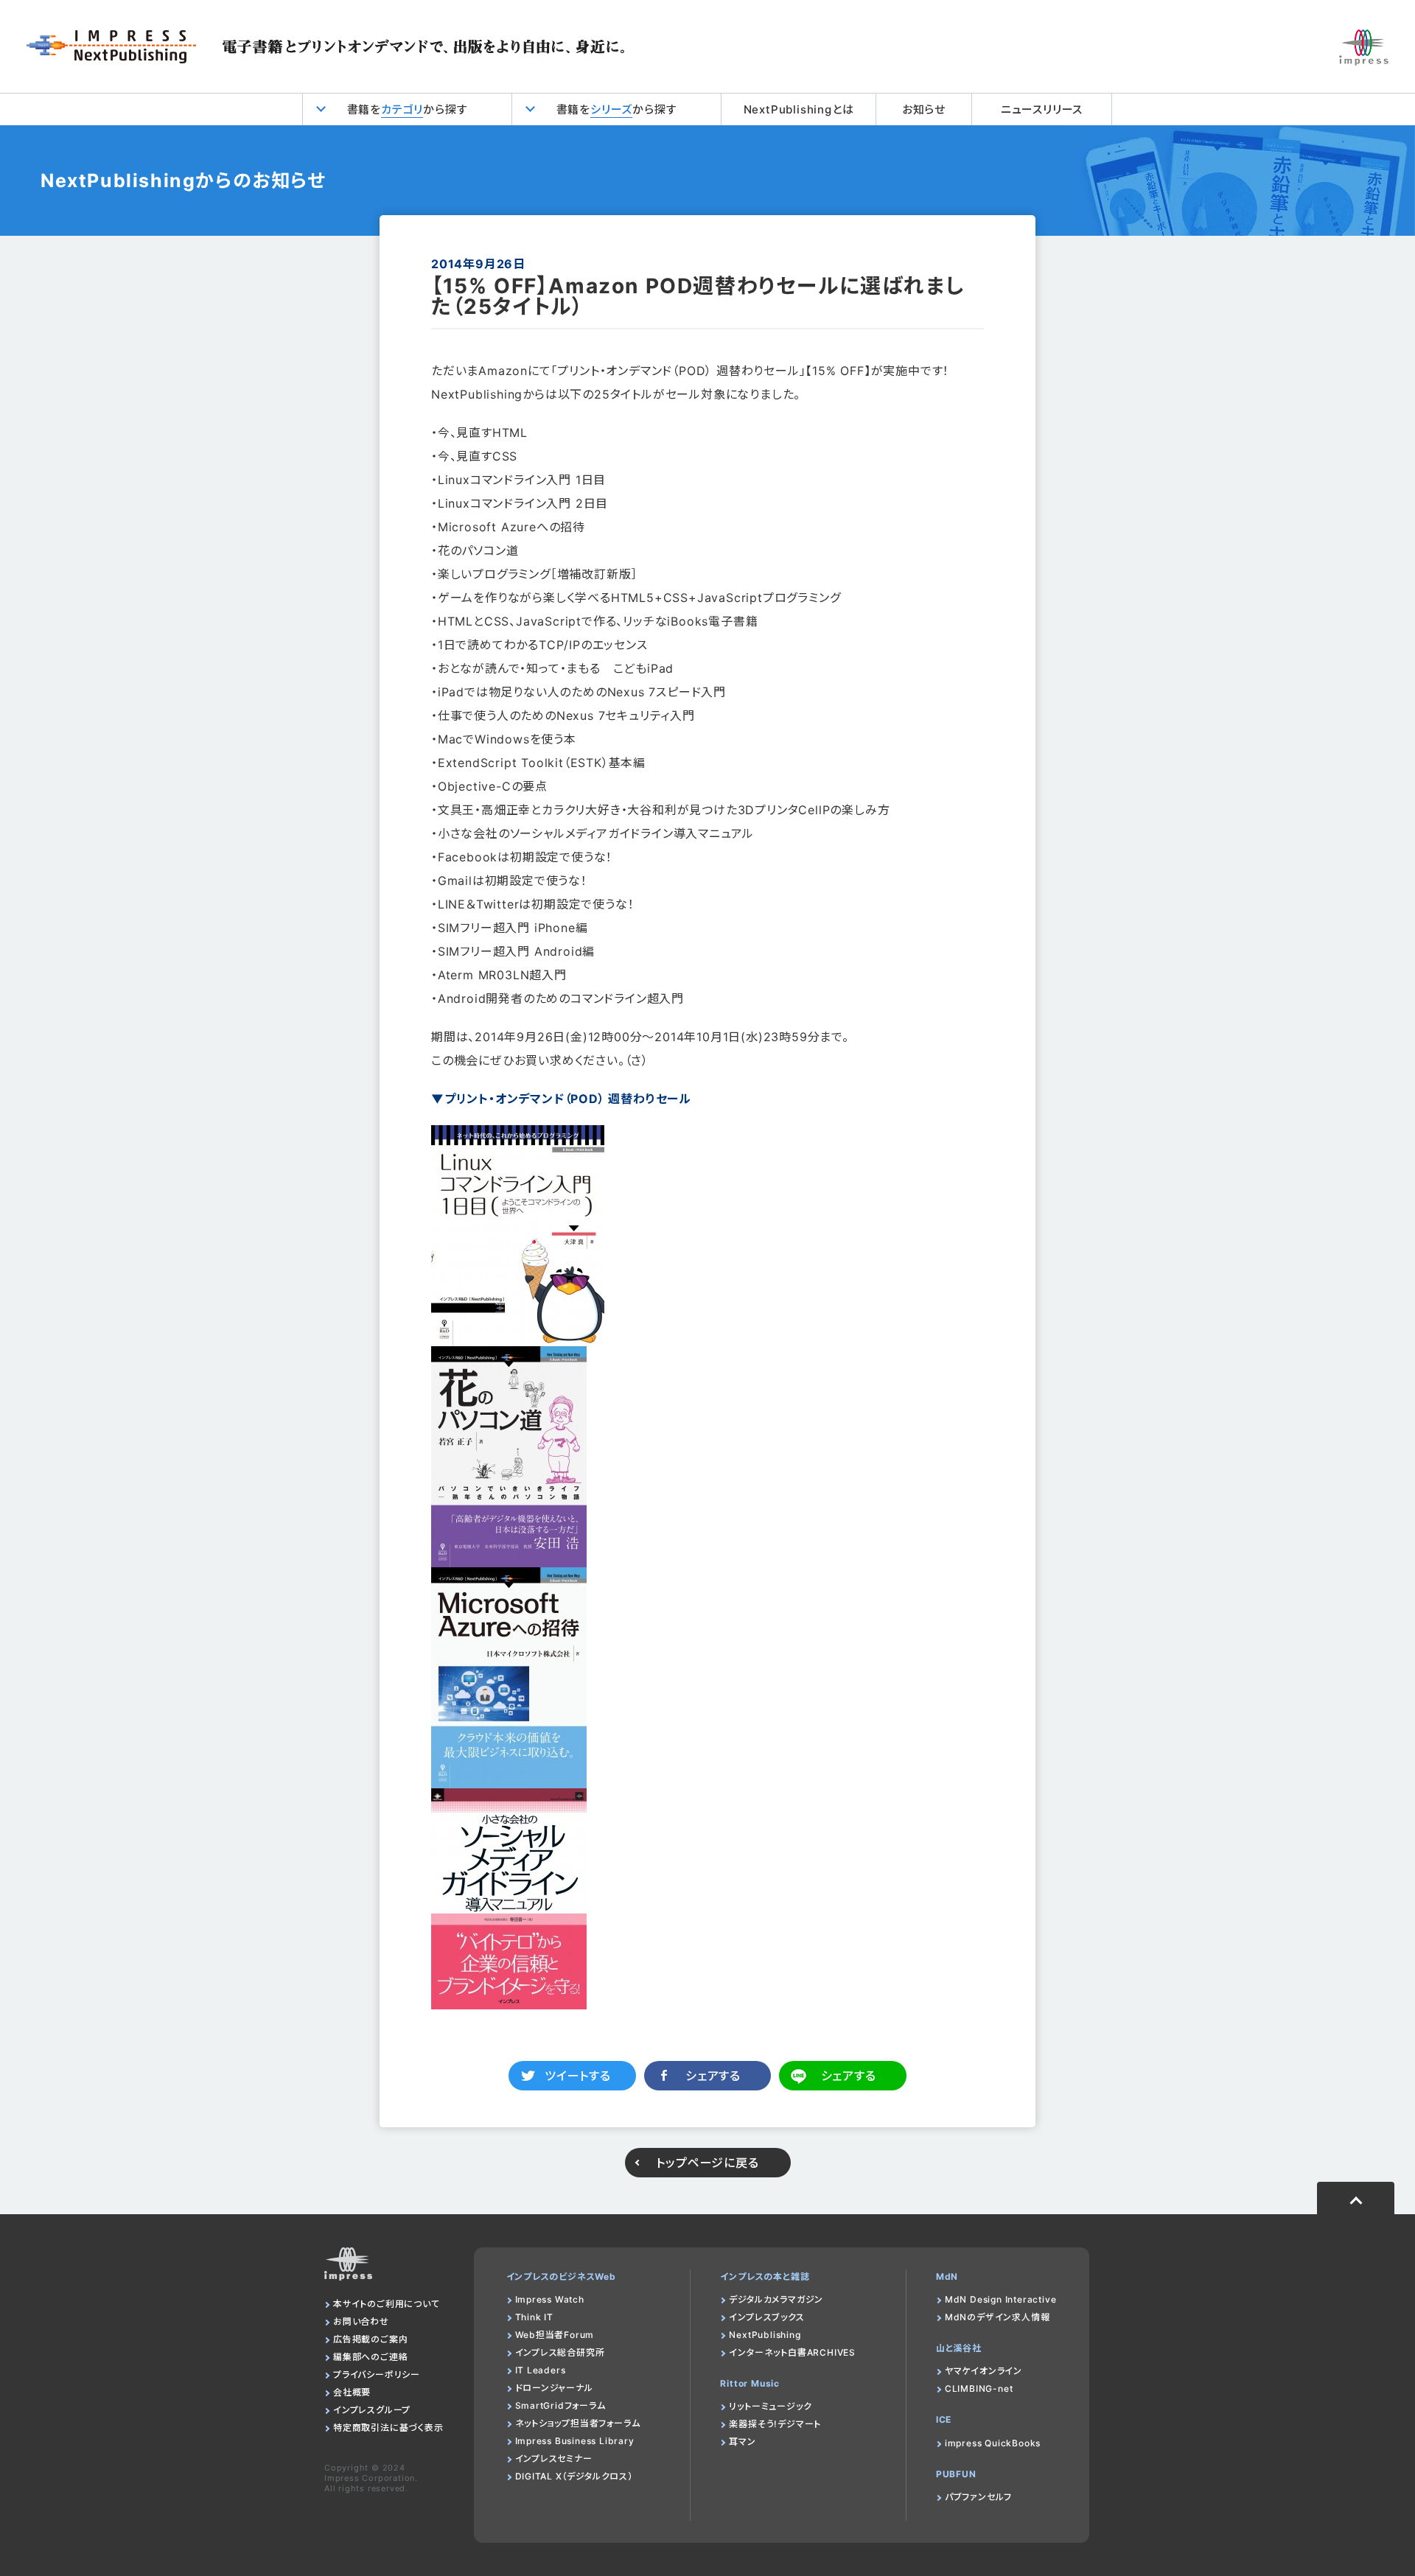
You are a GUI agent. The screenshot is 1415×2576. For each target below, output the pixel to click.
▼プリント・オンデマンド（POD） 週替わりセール (561, 1099)
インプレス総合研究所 (560, 2352)
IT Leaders (541, 2370)
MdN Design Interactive (1001, 2299)
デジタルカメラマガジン (776, 2299)
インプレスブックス (766, 2317)
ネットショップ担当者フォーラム (578, 2423)
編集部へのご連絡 (370, 2357)
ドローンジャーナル (554, 2388)
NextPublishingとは (799, 109)
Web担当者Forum (555, 2335)
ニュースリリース (1042, 109)
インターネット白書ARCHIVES (792, 2352)
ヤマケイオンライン (983, 2371)
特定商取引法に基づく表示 (388, 2428)
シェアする (713, 2076)
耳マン (742, 2442)
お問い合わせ (361, 2321)
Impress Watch (550, 2299)
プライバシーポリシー (377, 2374)
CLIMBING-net (979, 2388)
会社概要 (352, 2392)
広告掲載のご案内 (370, 2339)
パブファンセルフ (978, 2497)
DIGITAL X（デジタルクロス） (574, 2476)
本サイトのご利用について (387, 2304)
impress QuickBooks (993, 2443)
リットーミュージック (770, 2406)
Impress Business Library (575, 2441)
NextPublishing (765, 2335)
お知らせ (924, 109)
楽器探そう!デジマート (775, 2424)
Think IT (534, 2317)
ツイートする (578, 2076)
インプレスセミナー (554, 2458)
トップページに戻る (707, 2163)
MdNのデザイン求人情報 (998, 2317)
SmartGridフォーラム (560, 2405)
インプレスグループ (372, 2410)
